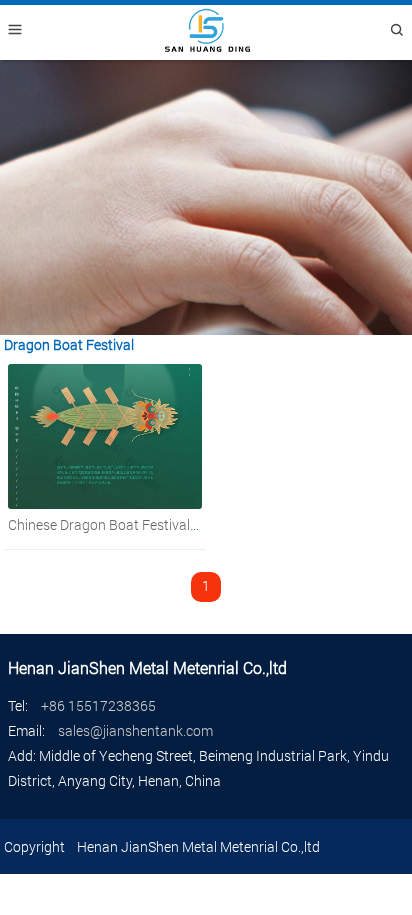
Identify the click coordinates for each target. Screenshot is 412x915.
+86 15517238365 (98, 705)
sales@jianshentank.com (135, 730)
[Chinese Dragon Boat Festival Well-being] (105, 503)
